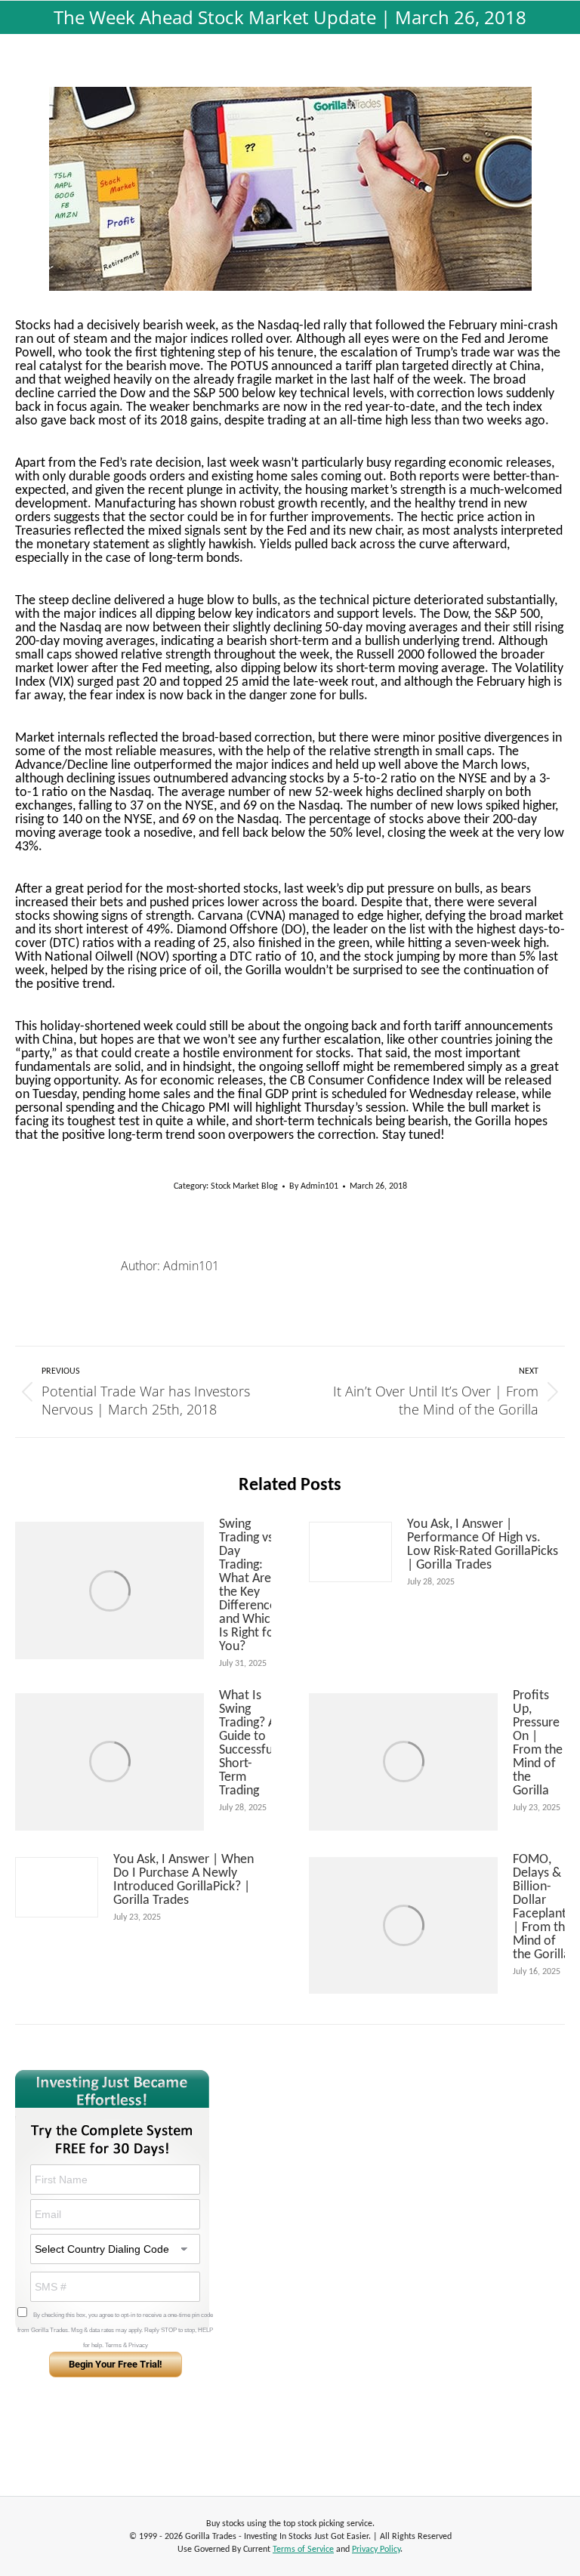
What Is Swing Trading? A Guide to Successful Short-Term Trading (247, 1744)
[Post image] (110, 1590)
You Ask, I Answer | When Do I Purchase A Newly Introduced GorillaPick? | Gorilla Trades (184, 1880)
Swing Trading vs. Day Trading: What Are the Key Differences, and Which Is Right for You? (252, 1586)
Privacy (138, 2345)
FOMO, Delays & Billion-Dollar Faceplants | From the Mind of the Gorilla (542, 1908)
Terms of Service (303, 2550)
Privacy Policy (376, 2550)
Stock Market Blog (244, 1186)
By (314, 1186)
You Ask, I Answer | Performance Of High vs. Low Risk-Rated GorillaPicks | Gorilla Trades (483, 1545)
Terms (113, 2345)
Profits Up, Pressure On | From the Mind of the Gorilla (538, 1744)
